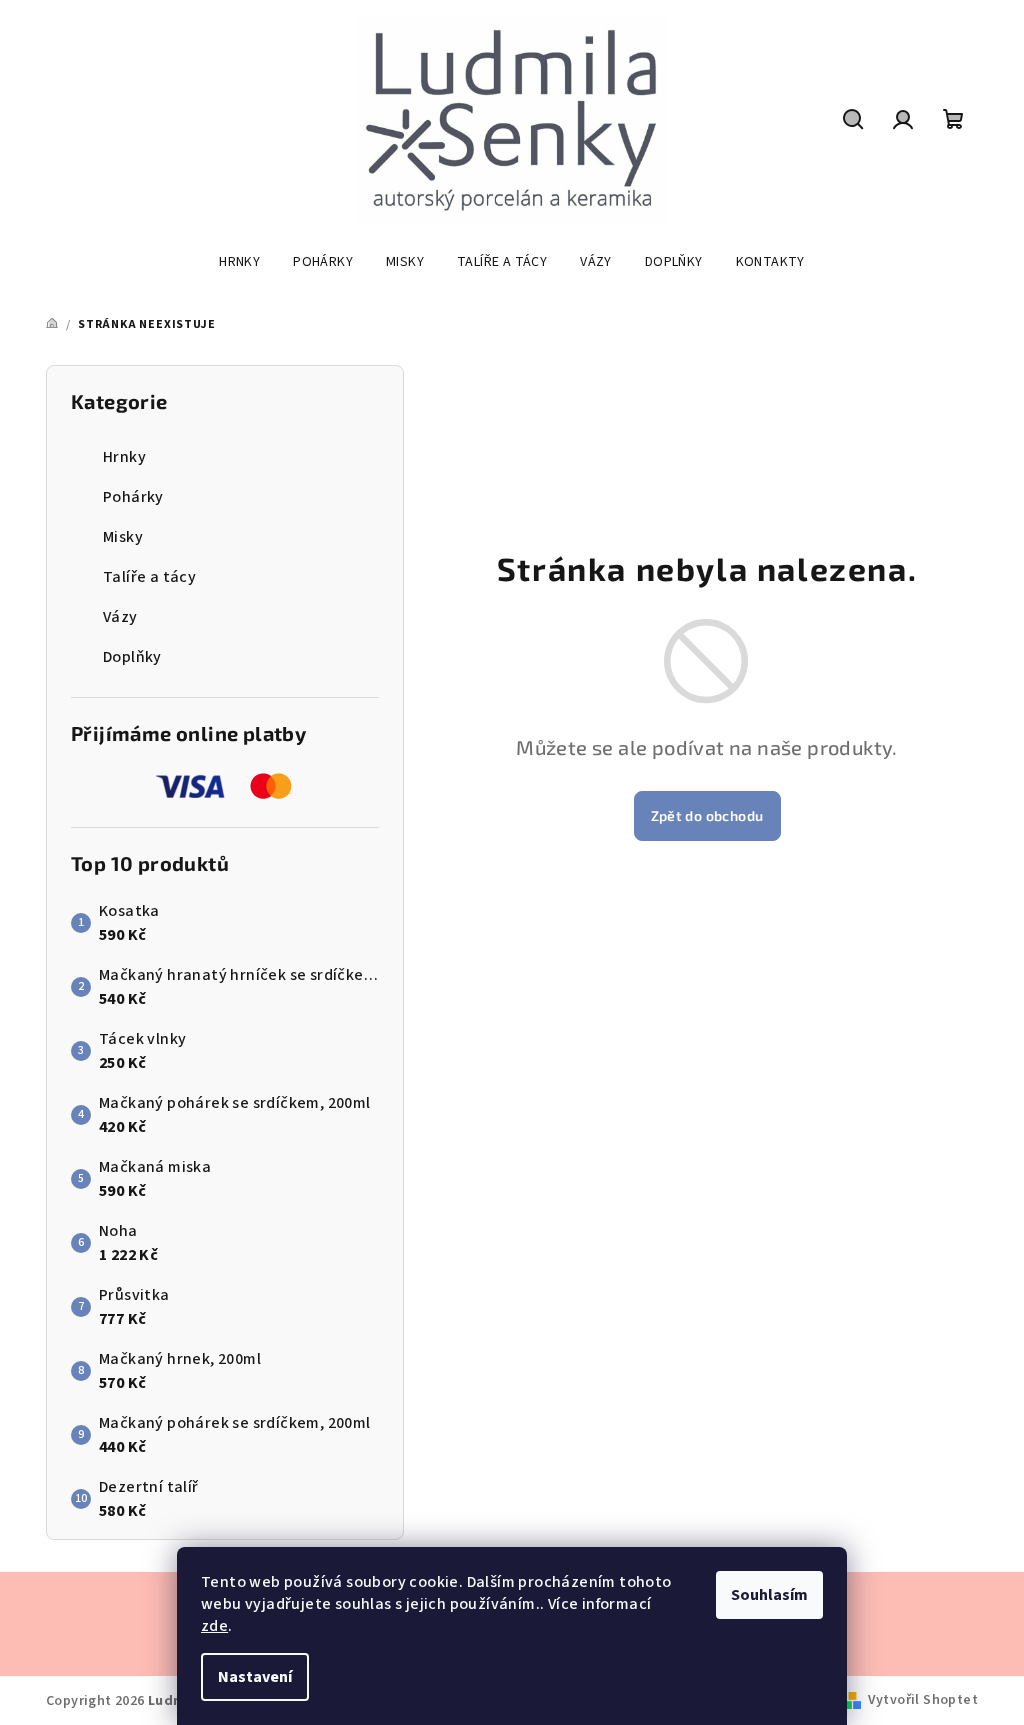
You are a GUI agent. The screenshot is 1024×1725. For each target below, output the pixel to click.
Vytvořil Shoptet (923, 1700)
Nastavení (255, 1677)
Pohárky (133, 497)
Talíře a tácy (149, 577)
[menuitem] (239, 262)
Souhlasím (769, 1595)
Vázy (120, 617)
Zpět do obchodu (707, 815)
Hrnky (124, 457)
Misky (123, 537)
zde (214, 1626)
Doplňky (132, 657)
